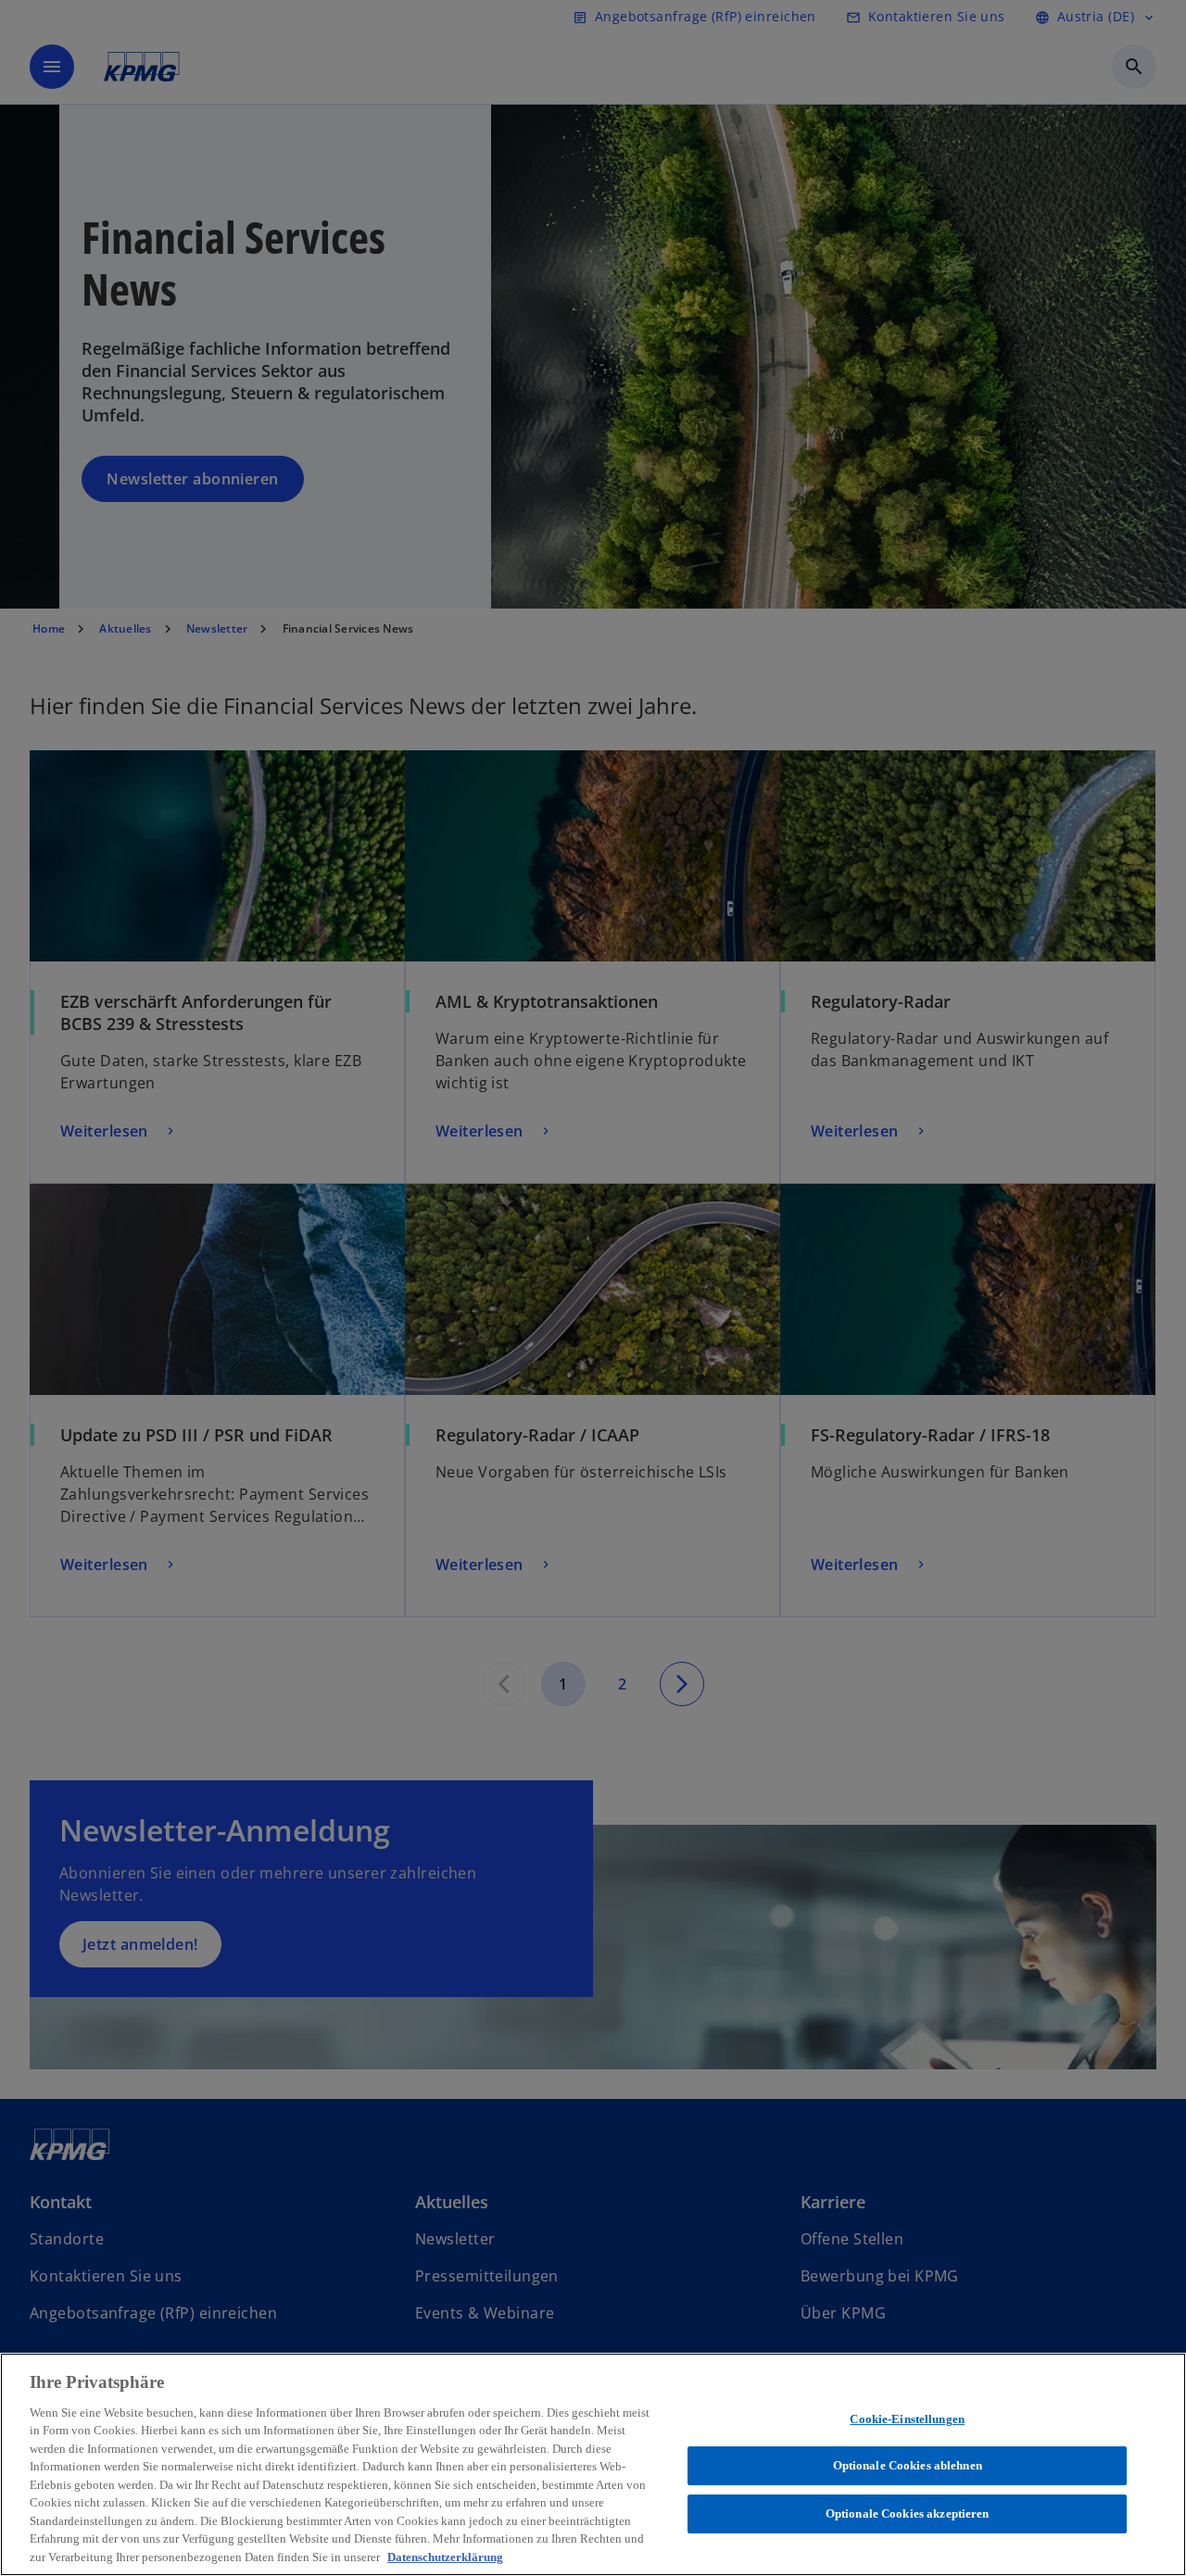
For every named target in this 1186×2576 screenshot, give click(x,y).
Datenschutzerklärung (445, 2557)
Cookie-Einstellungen (907, 2419)
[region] (593, 2464)
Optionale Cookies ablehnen (908, 2465)
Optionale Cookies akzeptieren (908, 2513)
